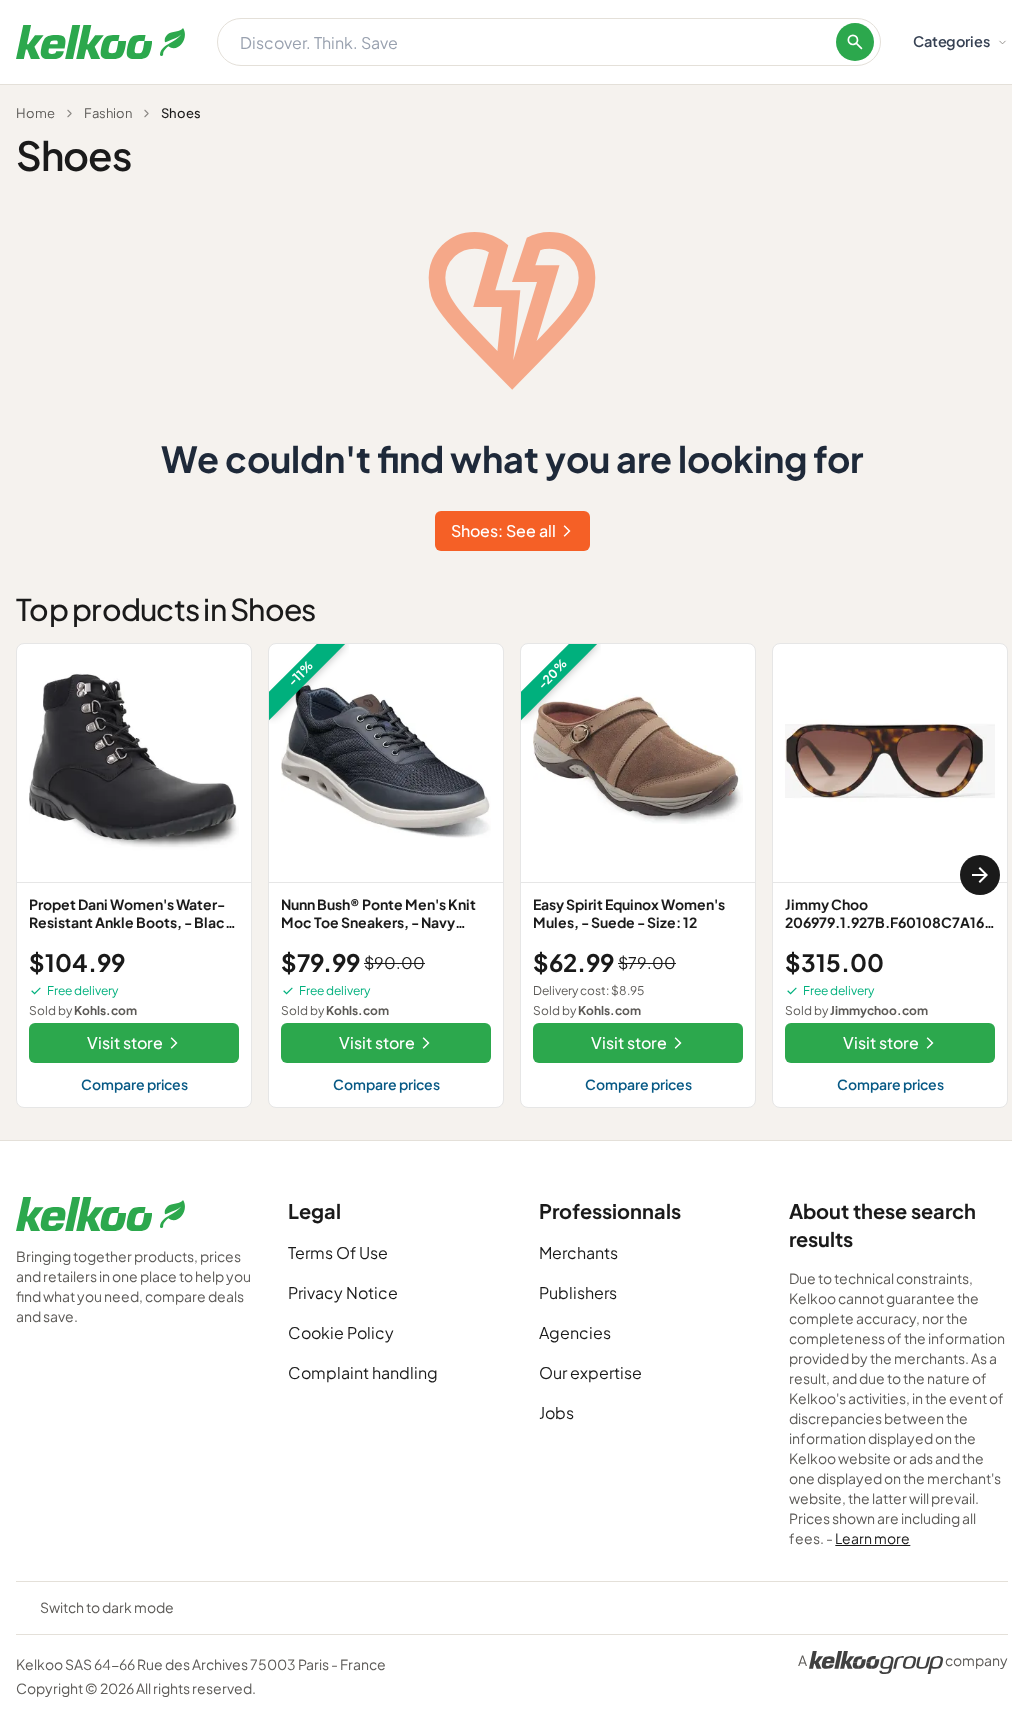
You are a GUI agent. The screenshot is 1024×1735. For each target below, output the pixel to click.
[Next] (980, 875)
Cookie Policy (341, 1332)
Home (35, 113)
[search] (855, 42)
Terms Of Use (338, 1252)
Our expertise (590, 1372)
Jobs (556, 1412)
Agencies (575, 1332)
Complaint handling (363, 1372)
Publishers (578, 1292)
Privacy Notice (343, 1292)
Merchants (578, 1252)
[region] (512, 875)
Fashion (108, 113)
